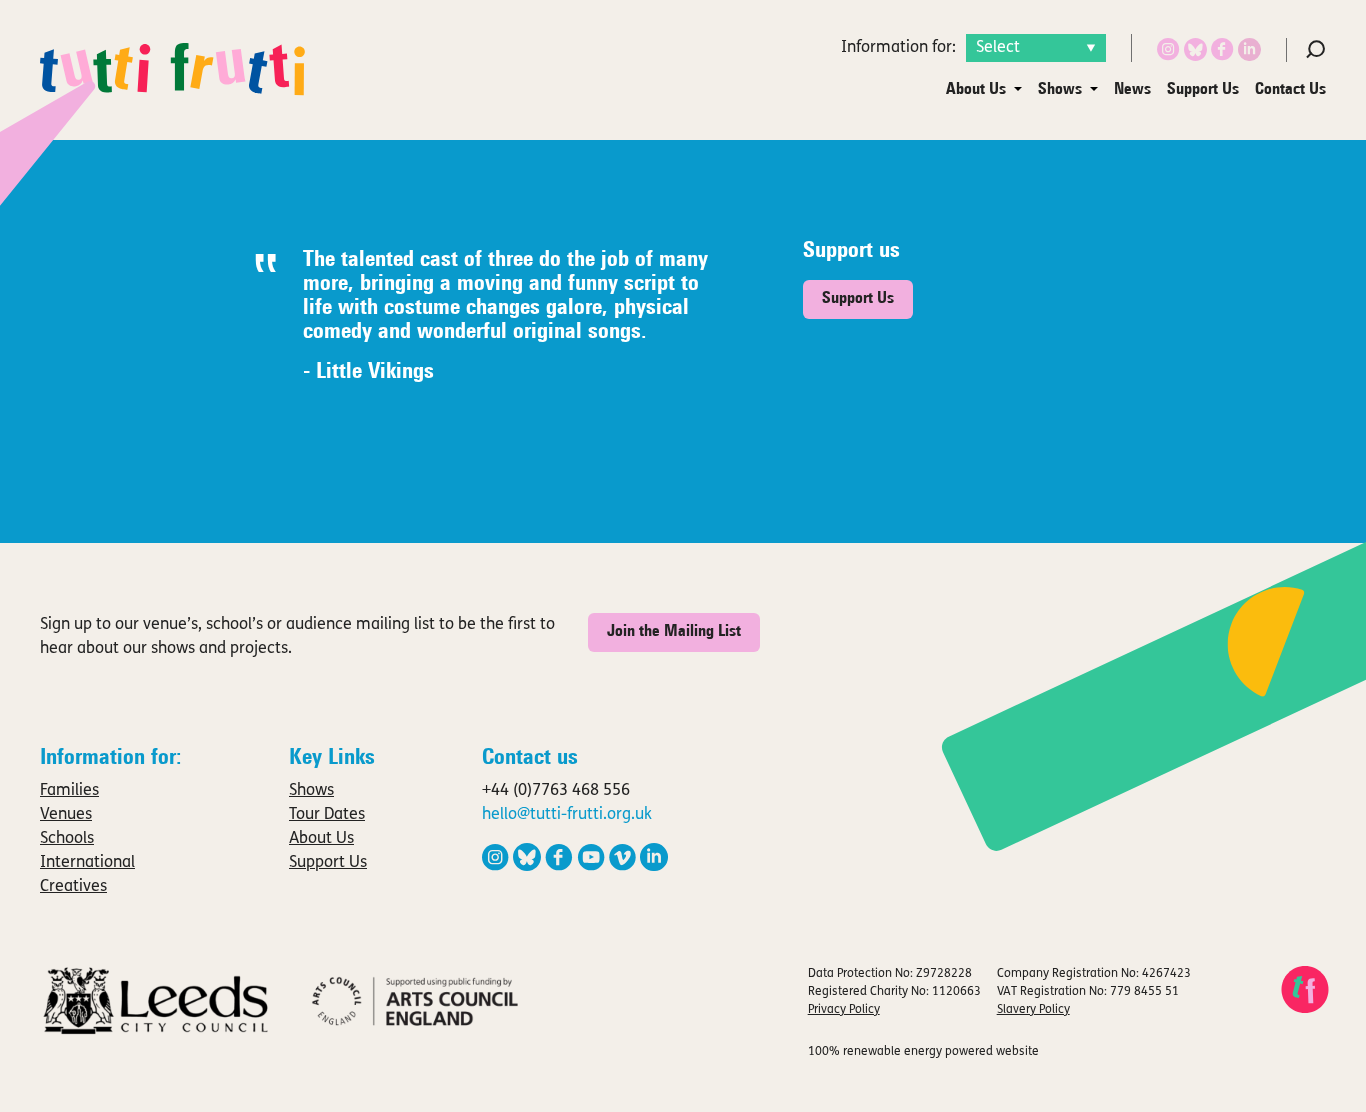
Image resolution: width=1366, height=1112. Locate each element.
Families (69, 791)
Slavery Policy (1033, 1010)
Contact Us (1290, 90)
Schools (67, 839)
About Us (976, 90)
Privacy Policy (844, 1010)
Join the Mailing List (674, 632)
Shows (1060, 90)
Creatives (73, 887)
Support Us (1203, 90)
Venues (66, 815)
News (1132, 90)
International (87, 863)
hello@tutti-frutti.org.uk (567, 815)
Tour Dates (327, 815)
